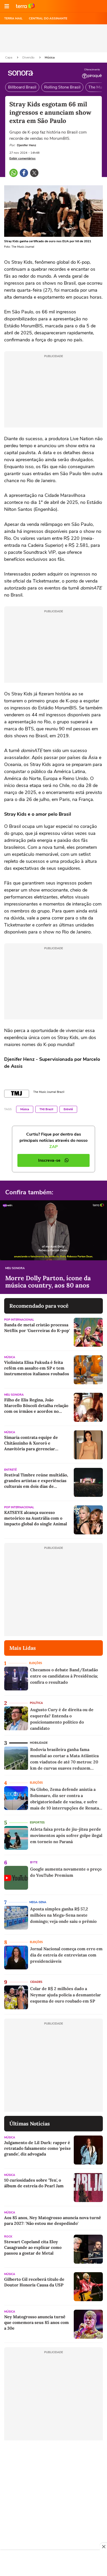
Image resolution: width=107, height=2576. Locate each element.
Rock (8, 2237)
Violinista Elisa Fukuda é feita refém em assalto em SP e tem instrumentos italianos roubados (37, 1368)
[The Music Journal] (17, 1094)
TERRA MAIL (13, 18)
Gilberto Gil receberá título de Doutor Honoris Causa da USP (34, 2282)
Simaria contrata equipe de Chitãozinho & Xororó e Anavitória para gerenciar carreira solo (31, 1443)
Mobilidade (39, 1743)
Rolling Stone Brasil (62, 87)
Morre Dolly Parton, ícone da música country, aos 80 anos (48, 1282)
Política (36, 1703)
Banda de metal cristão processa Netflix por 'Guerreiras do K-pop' (37, 1328)
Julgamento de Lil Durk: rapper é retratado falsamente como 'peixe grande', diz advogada (38, 2148)
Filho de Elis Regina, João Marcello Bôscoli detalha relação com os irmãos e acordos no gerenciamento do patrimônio (36, 1406)
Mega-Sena (38, 1902)
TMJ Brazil (46, 1109)
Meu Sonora (15, 1268)
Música (50, 57)
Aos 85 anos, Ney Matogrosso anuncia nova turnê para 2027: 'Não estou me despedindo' (53, 2220)
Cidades (36, 1982)
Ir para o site (25, 6)
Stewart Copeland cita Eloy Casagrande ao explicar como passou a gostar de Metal (33, 2247)
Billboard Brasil (22, 87)
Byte (34, 1862)
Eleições (36, 1663)
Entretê (68, 1109)
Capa (9, 57)
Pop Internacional (19, 1320)
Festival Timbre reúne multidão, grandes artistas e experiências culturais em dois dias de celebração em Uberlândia (36, 1481)
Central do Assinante (48, 18)
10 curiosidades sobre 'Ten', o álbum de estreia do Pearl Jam (34, 2183)
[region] (53, 2564)
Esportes (37, 1823)
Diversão (29, 57)
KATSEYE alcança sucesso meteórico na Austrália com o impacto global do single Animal (36, 1518)
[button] (7, 6)
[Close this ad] (103, 2546)
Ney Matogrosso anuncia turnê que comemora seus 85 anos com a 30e (36, 2322)
